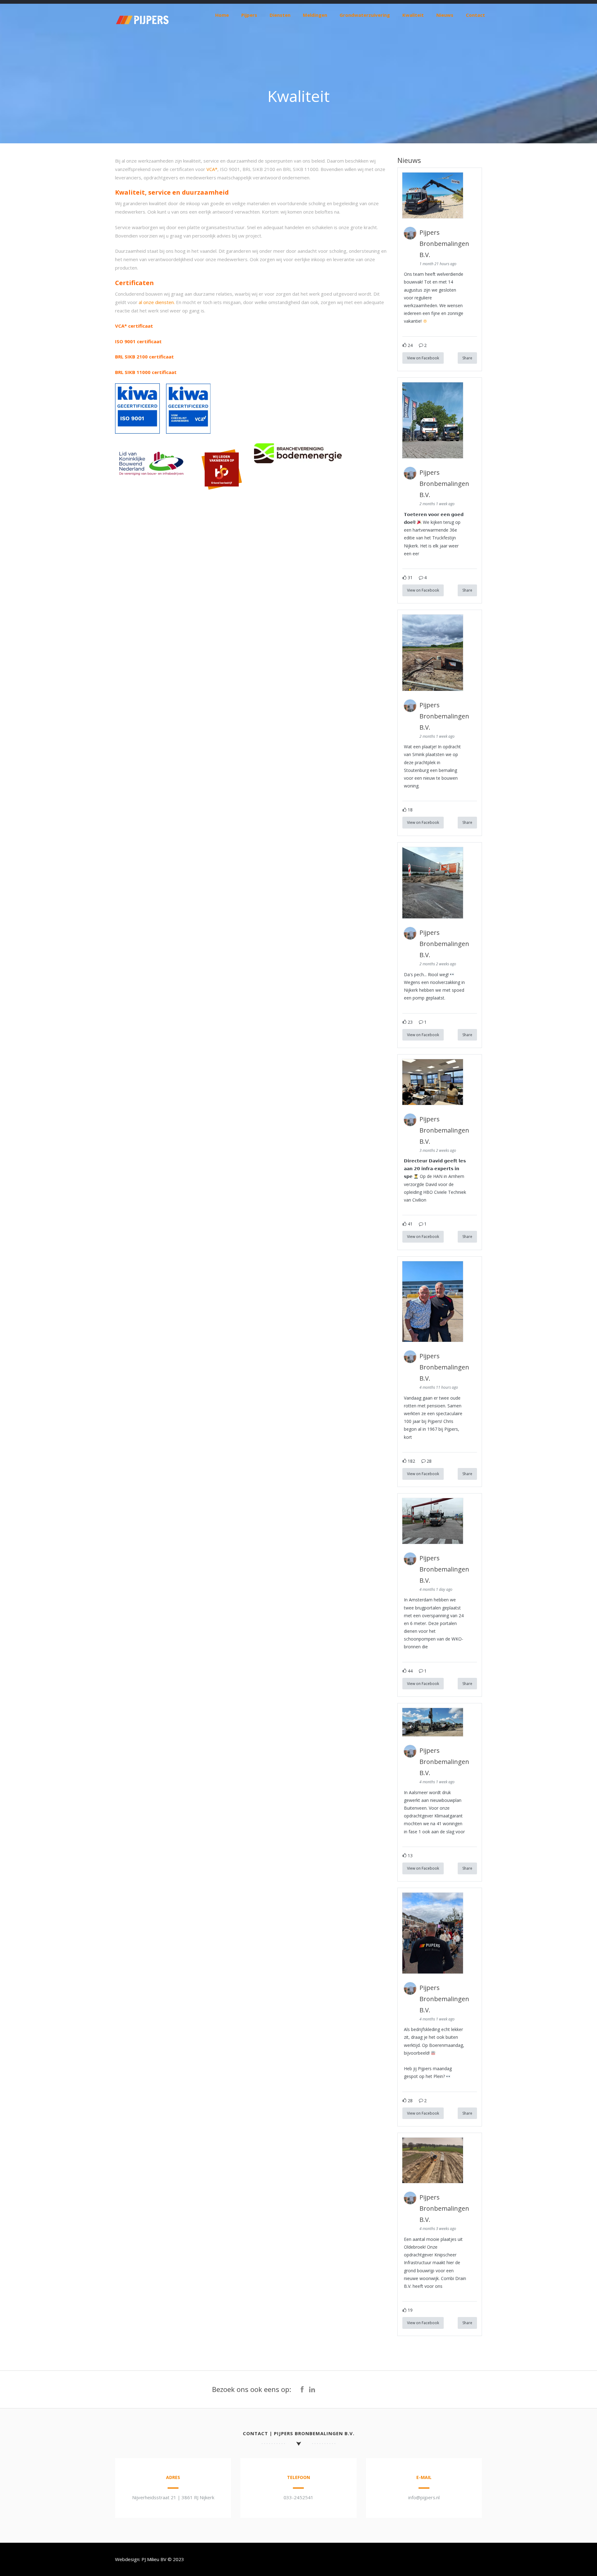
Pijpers (249, 15)
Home (222, 15)
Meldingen (315, 15)
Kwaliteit (413, 15)
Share (467, 358)
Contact (475, 15)
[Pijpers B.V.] (142, 33)
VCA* (212, 169)
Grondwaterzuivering (365, 15)
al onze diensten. (157, 302)
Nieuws (445, 15)
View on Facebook (423, 358)
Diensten (280, 15)
